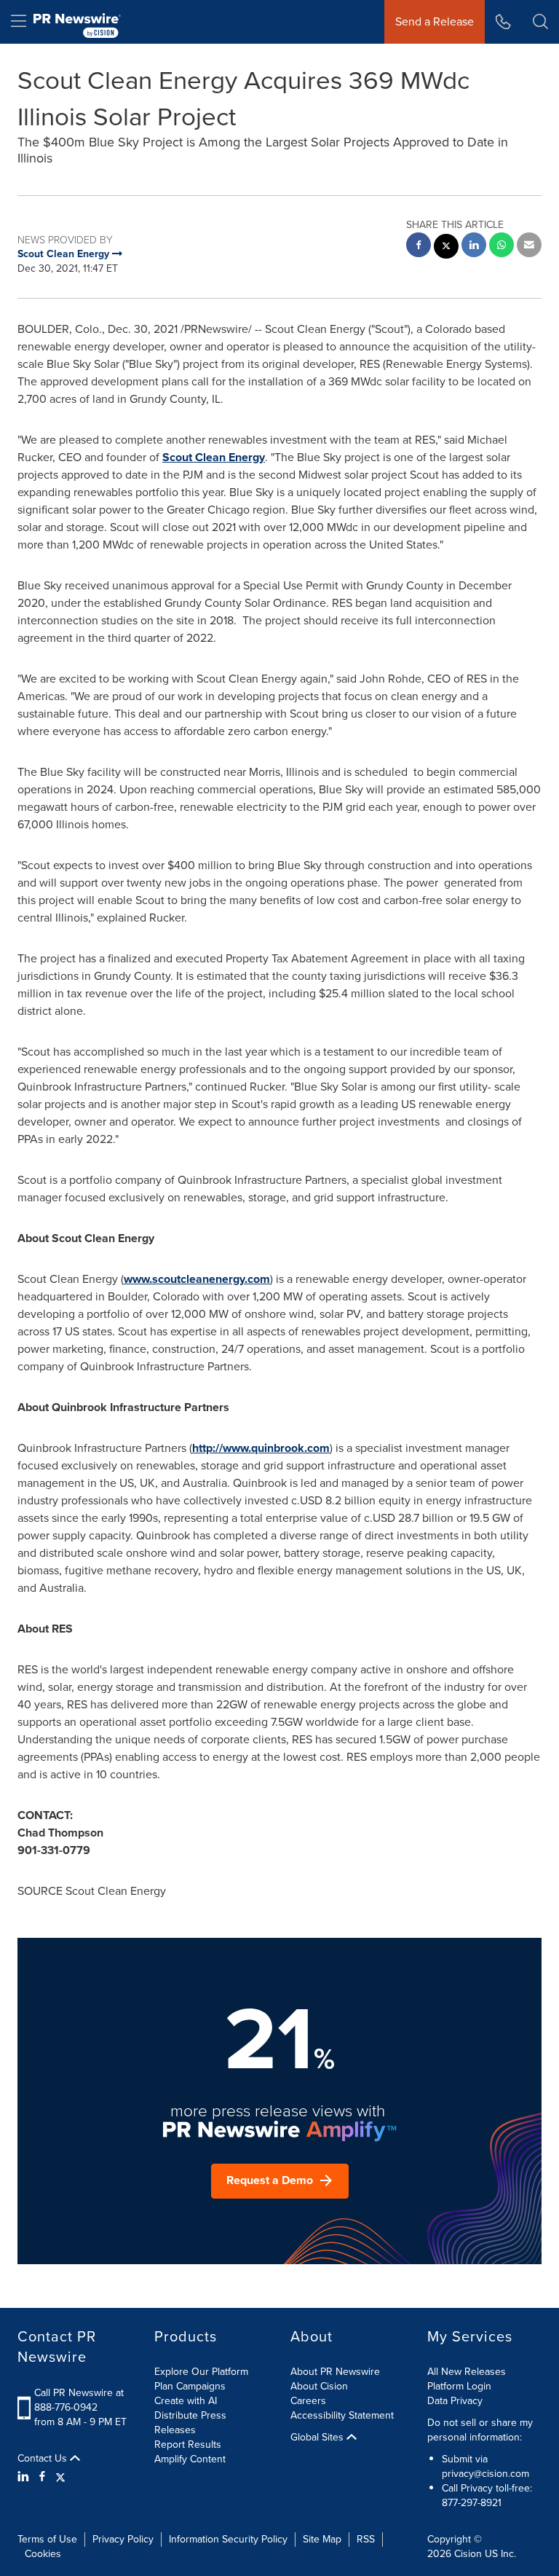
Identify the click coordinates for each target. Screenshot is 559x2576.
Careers (308, 2401)
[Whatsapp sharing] (501, 247)
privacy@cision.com (485, 2474)
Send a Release (435, 21)
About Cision (319, 2386)
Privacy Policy (123, 2539)
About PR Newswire (335, 2372)
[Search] (540, 22)
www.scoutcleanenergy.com (197, 1279)
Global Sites (318, 2438)
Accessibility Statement (342, 2415)
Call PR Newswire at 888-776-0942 (79, 2400)
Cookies (43, 2554)
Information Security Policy (228, 2539)
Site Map (322, 2539)
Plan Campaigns (190, 2386)
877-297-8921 (472, 2503)
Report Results (188, 2445)
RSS (366, 2539)
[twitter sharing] (446, 248)
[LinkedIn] (25, 2477)
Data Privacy (455, 2401)
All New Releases (467, 2372)
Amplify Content (190, 2459)
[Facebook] (42, 2477)
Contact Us (44, 2459)
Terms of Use (47, 2539)
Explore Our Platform (201, 2372)
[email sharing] (529, 247)
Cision (468, 2554)
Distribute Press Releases (190, 2423)
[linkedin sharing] (474, 247)
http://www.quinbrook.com (261, 1448)
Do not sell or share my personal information (480, 2430)
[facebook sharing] (419, 247)
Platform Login (459, 2386)
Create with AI (186, 2401)
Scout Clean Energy (214, 457)
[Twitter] (60, 2477)
